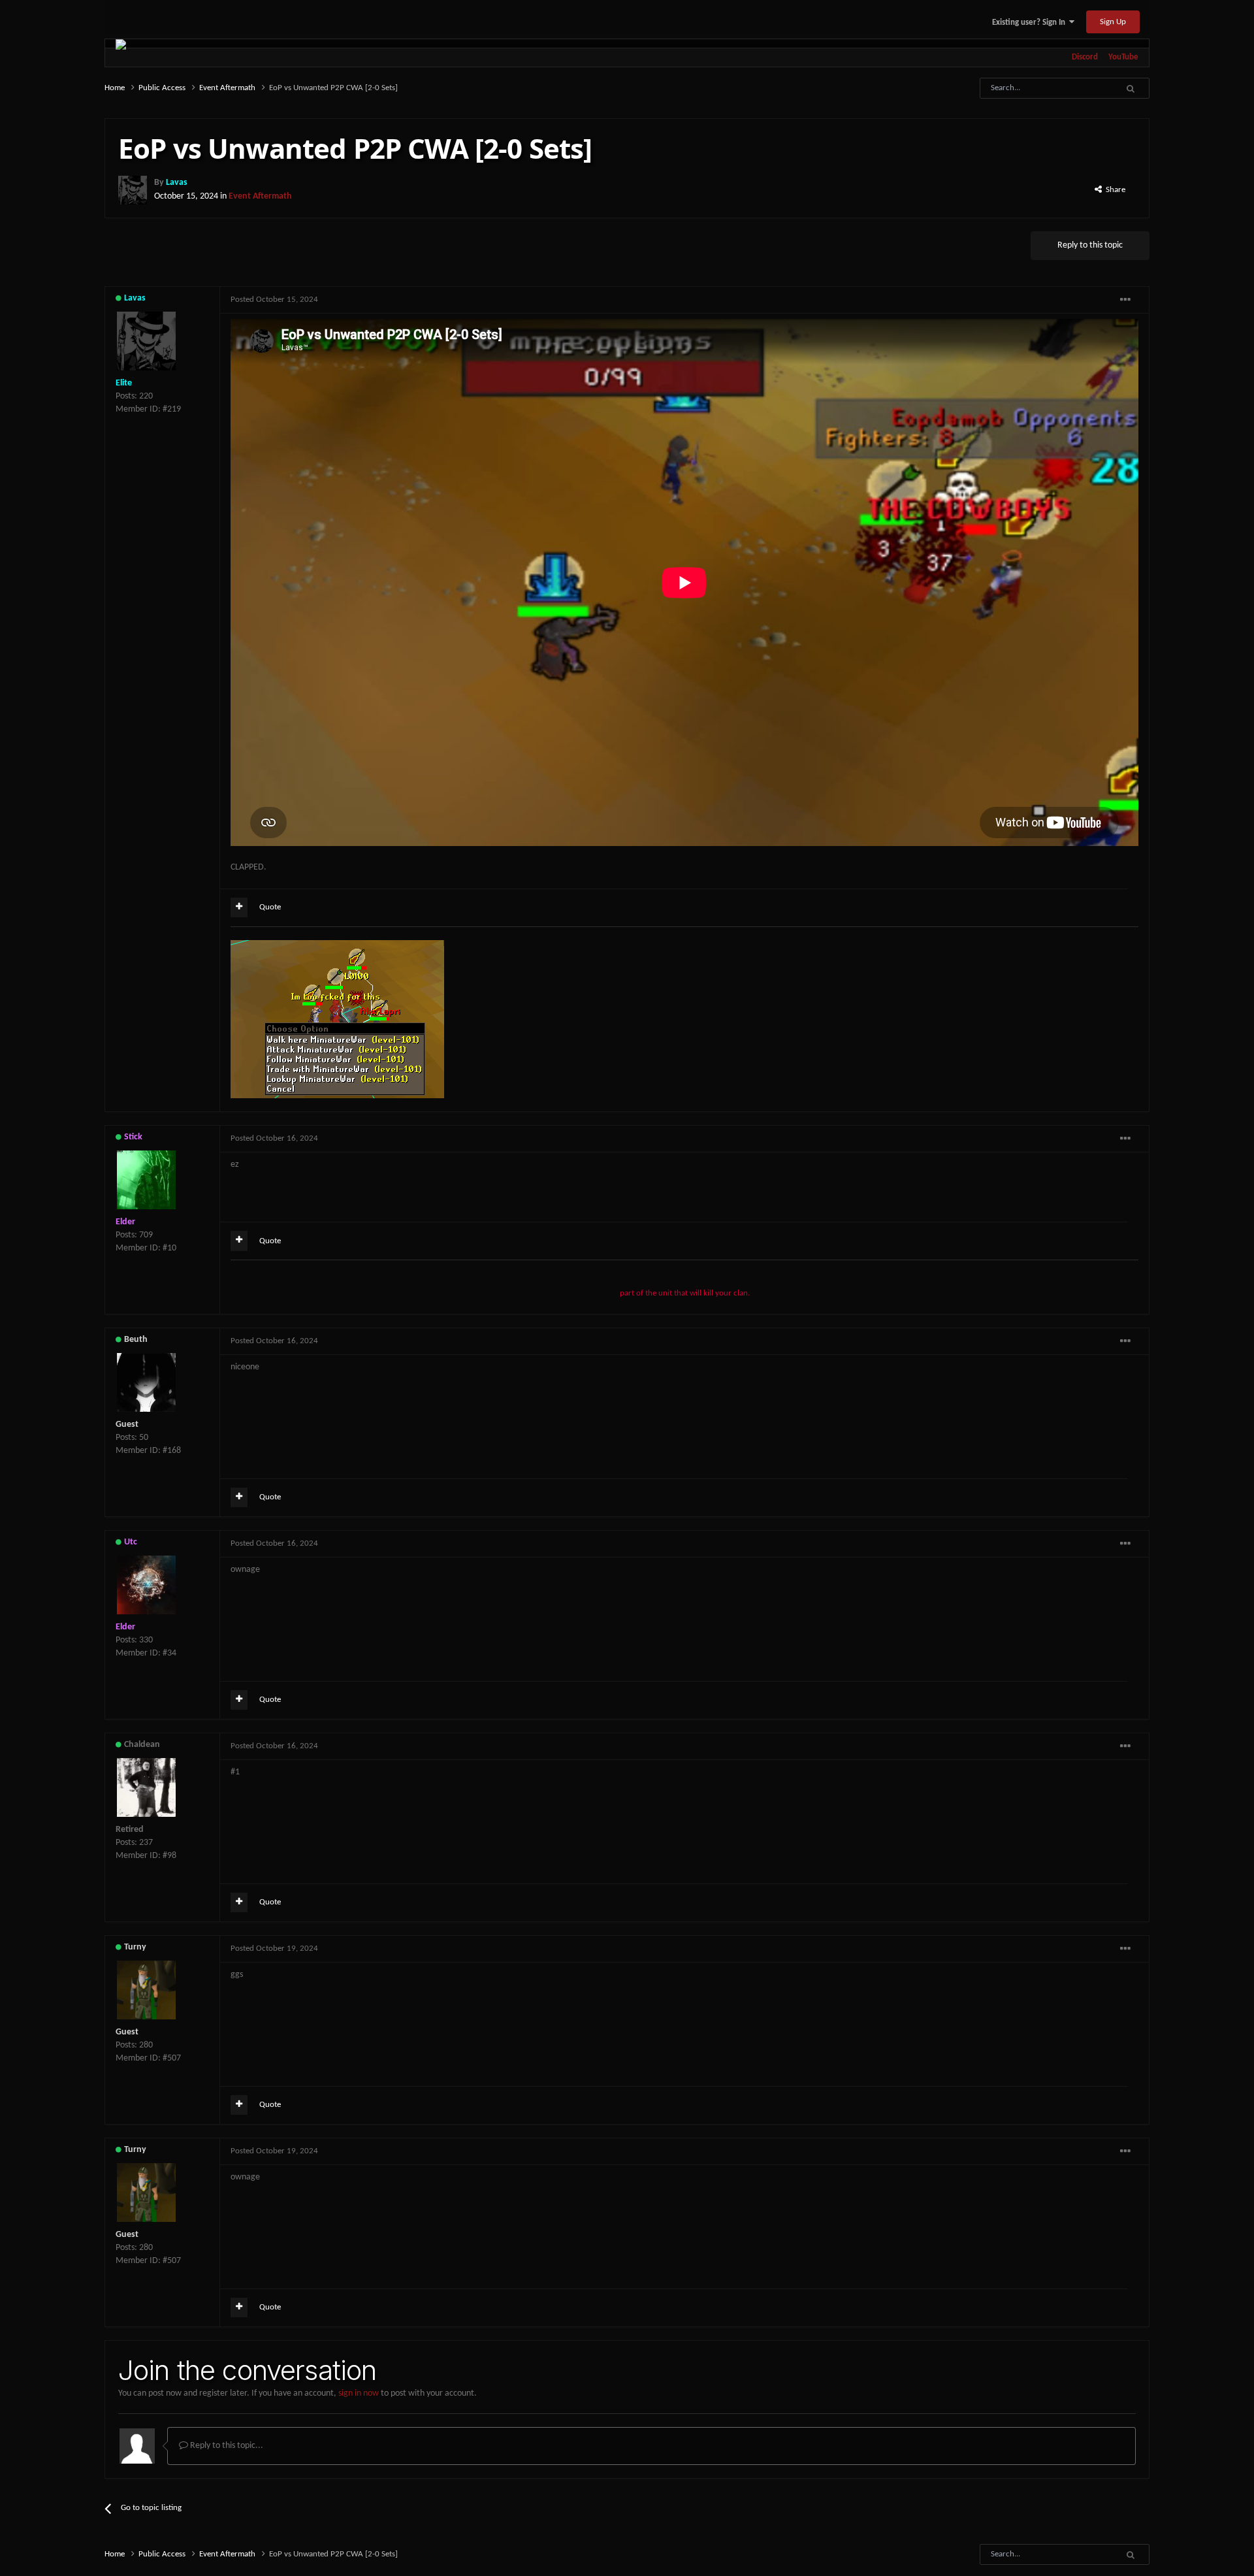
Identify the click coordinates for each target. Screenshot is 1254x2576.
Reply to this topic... (226, 2446)
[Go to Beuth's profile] (146, 1382)
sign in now (359, 2393)
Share (1114, 190)
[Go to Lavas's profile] (133, 190)
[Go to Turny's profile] (146, 1990)
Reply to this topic (1090, 245)
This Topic (1078, 88)
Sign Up (1113, 22)
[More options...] (1125, 300)
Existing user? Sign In (1031, 23)
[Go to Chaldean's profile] (146, 1787)
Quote (270, 907)
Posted (274, 300)
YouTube (1123, 57)
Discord (1085, 57)
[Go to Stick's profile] (146, 1180)
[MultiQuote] (239, 907)
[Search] (1130, 88)
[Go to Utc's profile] (146, 1585)
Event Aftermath (260, 196)
